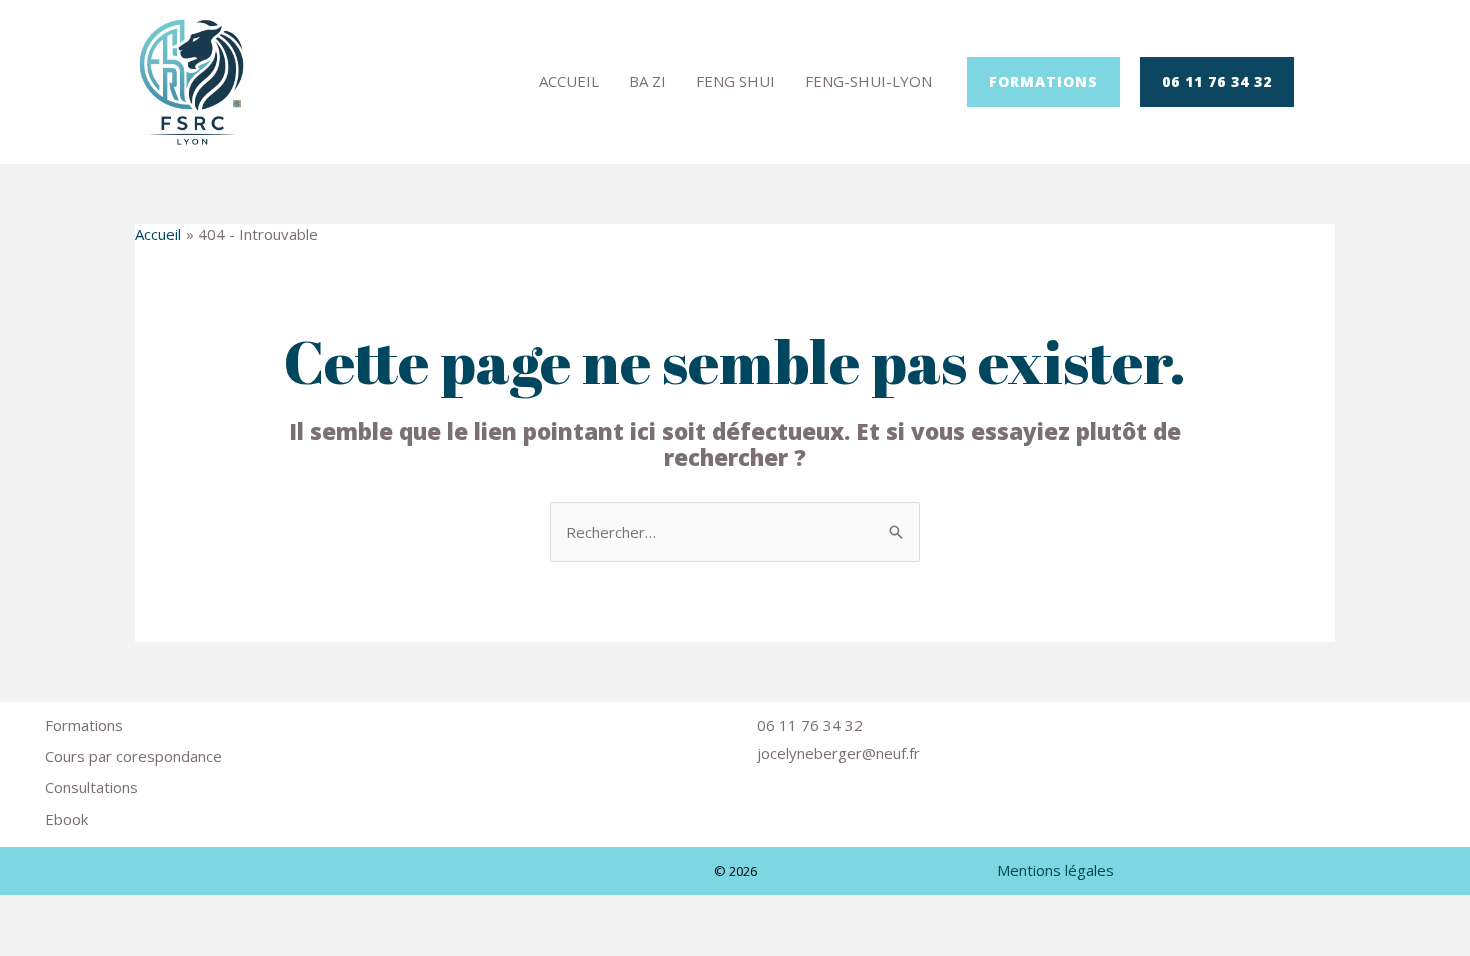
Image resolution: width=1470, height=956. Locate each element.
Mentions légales (1055, 870)
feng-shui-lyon (868, 81)
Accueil (569, 81)
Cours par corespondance (133, 756)
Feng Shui (735, 81)
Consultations (91, 787)
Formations (84, 725)
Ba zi (647, 81)
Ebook (66, 819)
